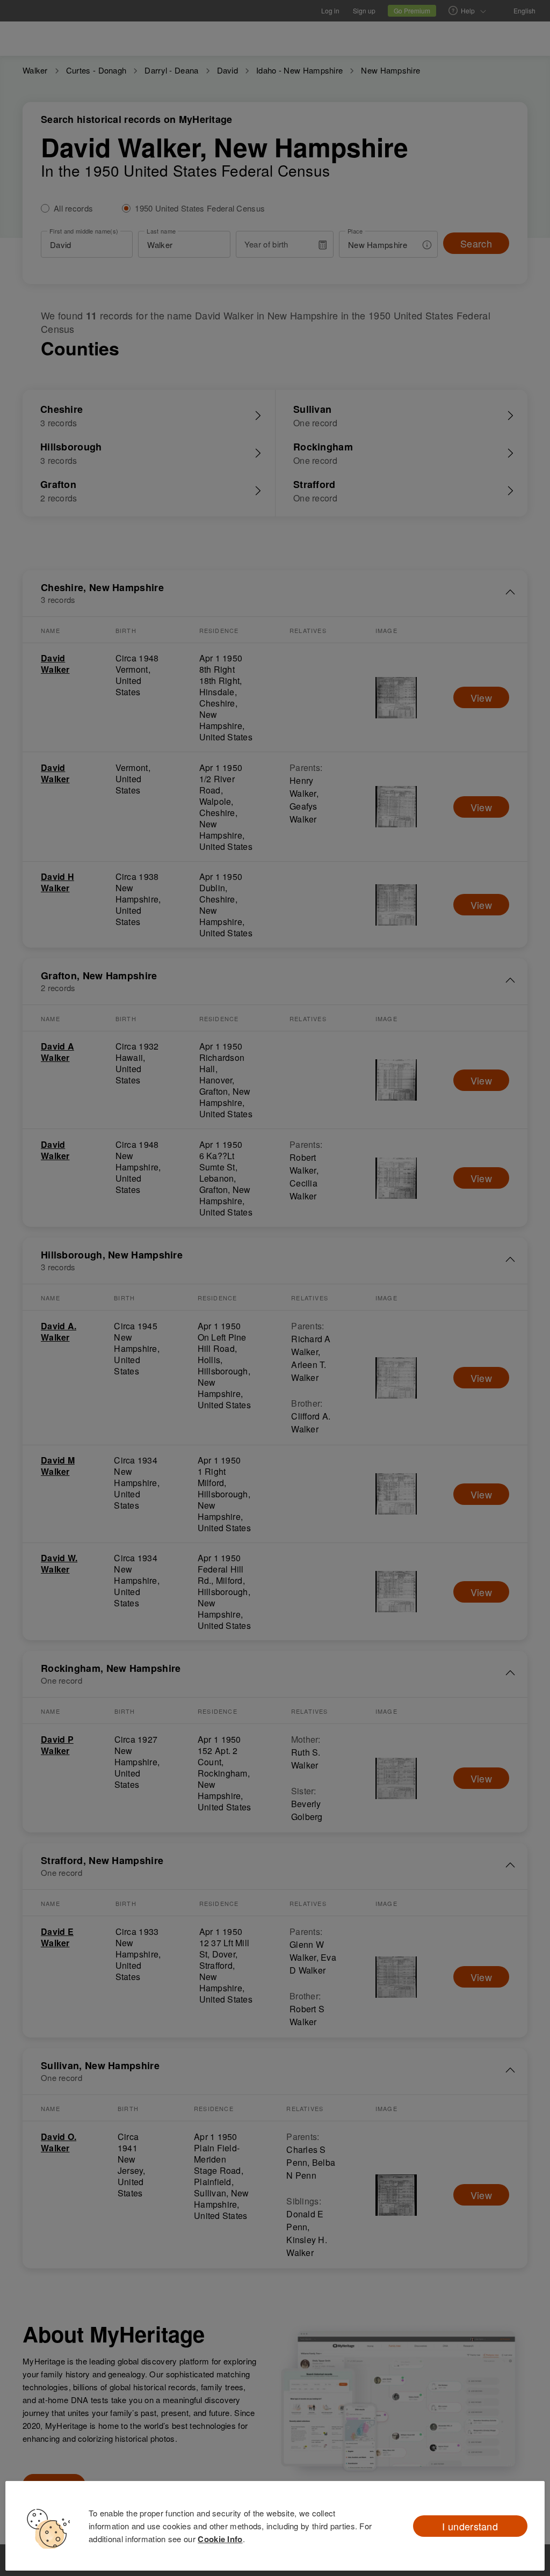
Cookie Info (220, 2539)
